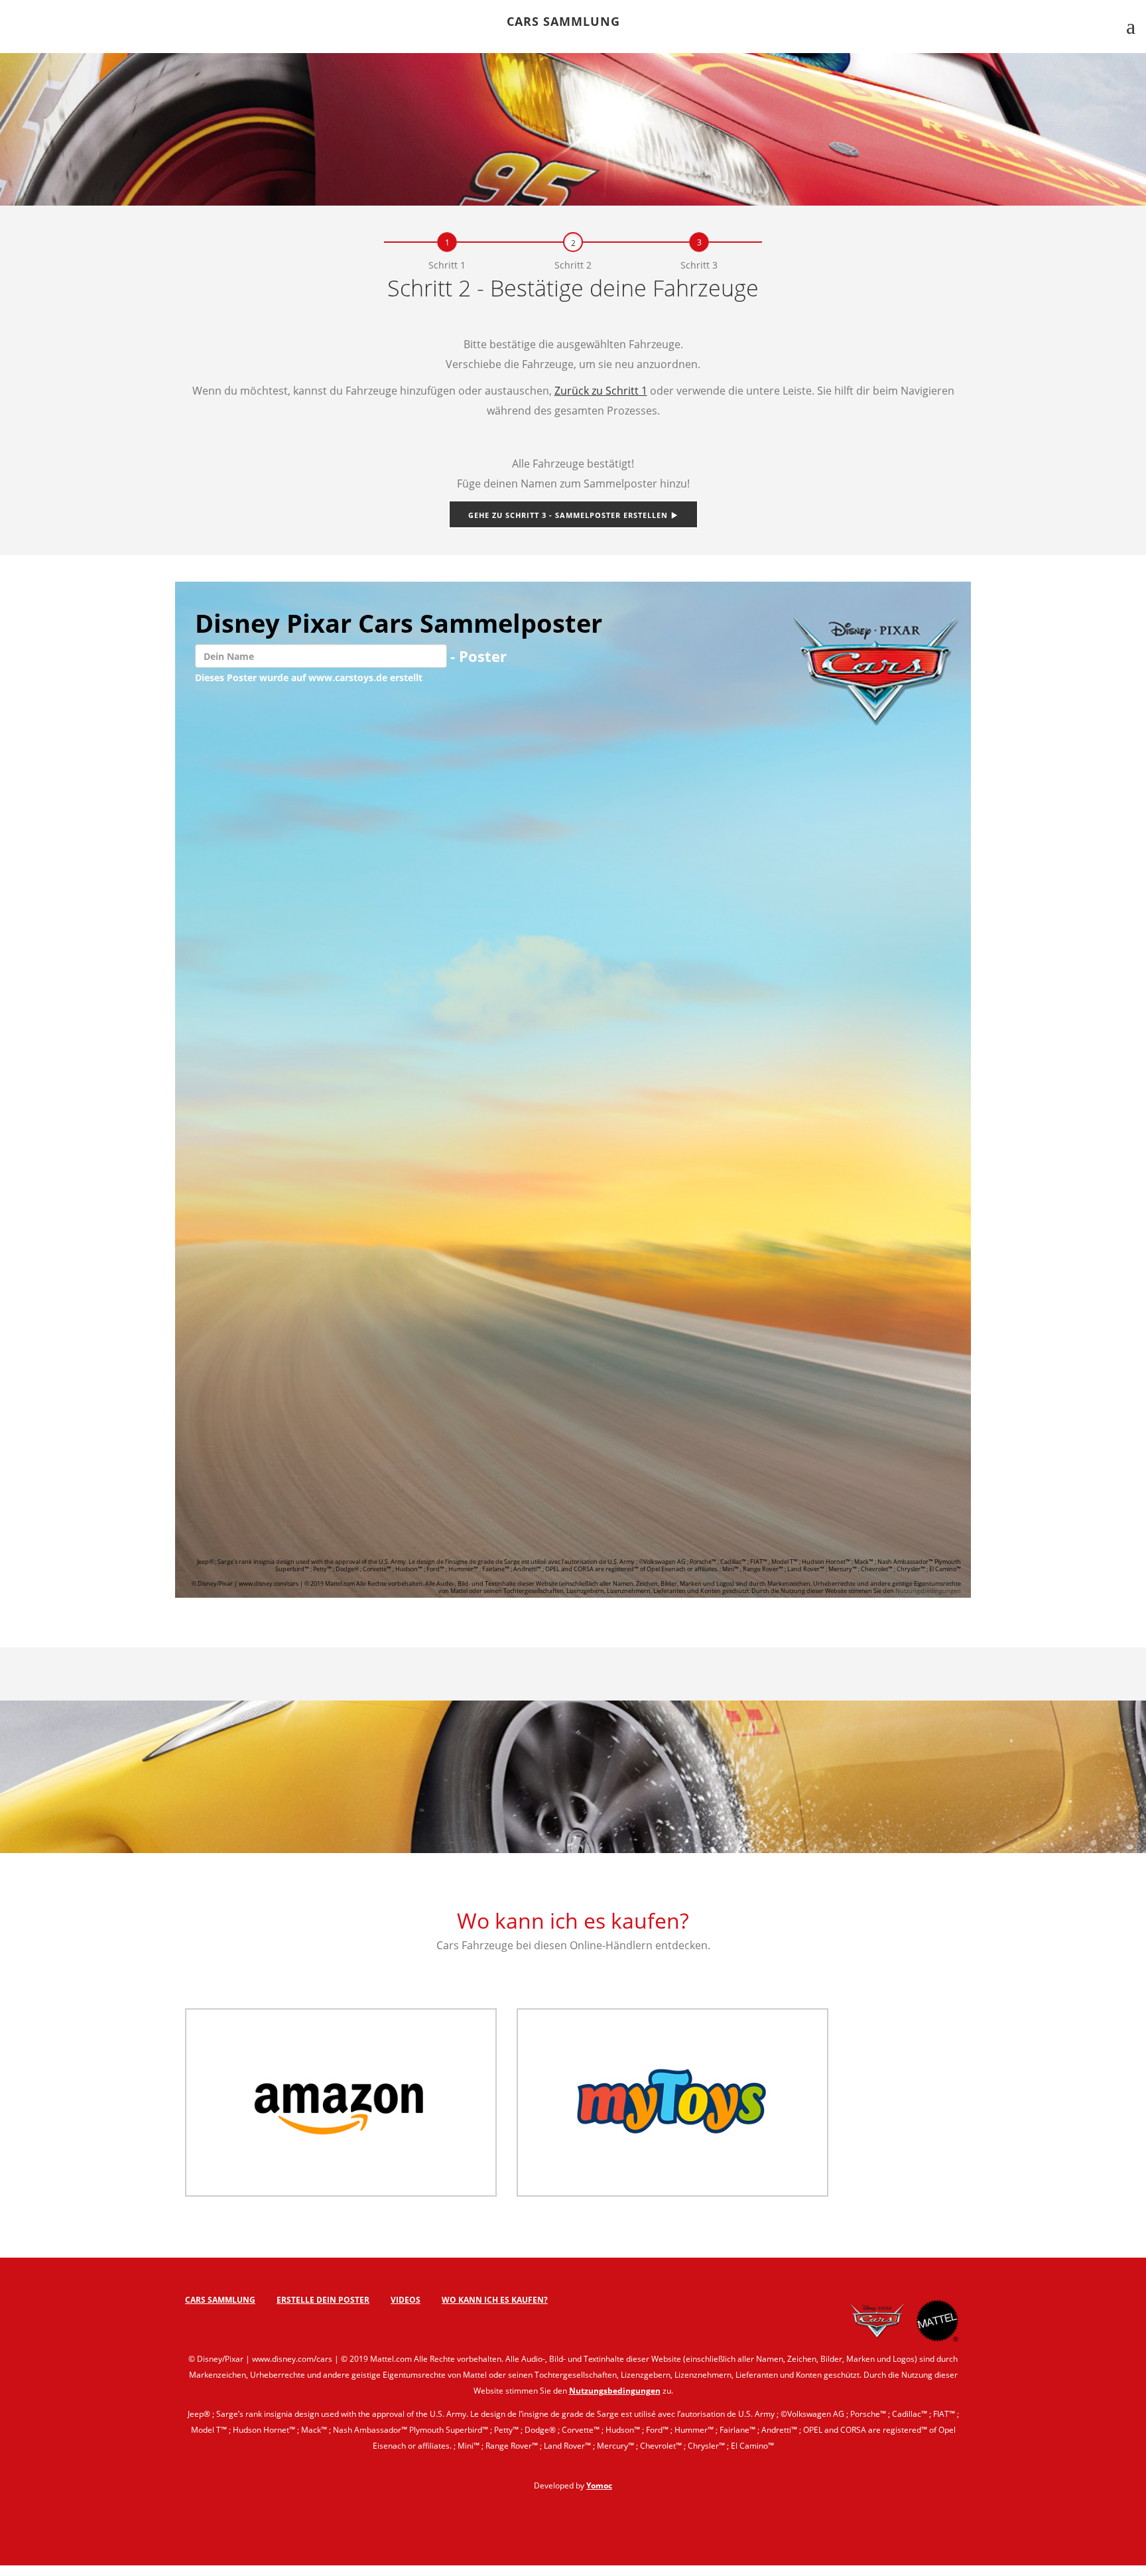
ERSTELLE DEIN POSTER (323, 2300)
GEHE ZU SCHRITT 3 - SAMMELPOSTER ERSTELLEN (569, 515)
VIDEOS (406, 2300)
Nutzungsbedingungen (928, 1591)
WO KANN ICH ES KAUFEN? (495, 2300)
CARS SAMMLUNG (563, 23)
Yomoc (599, 2485)
